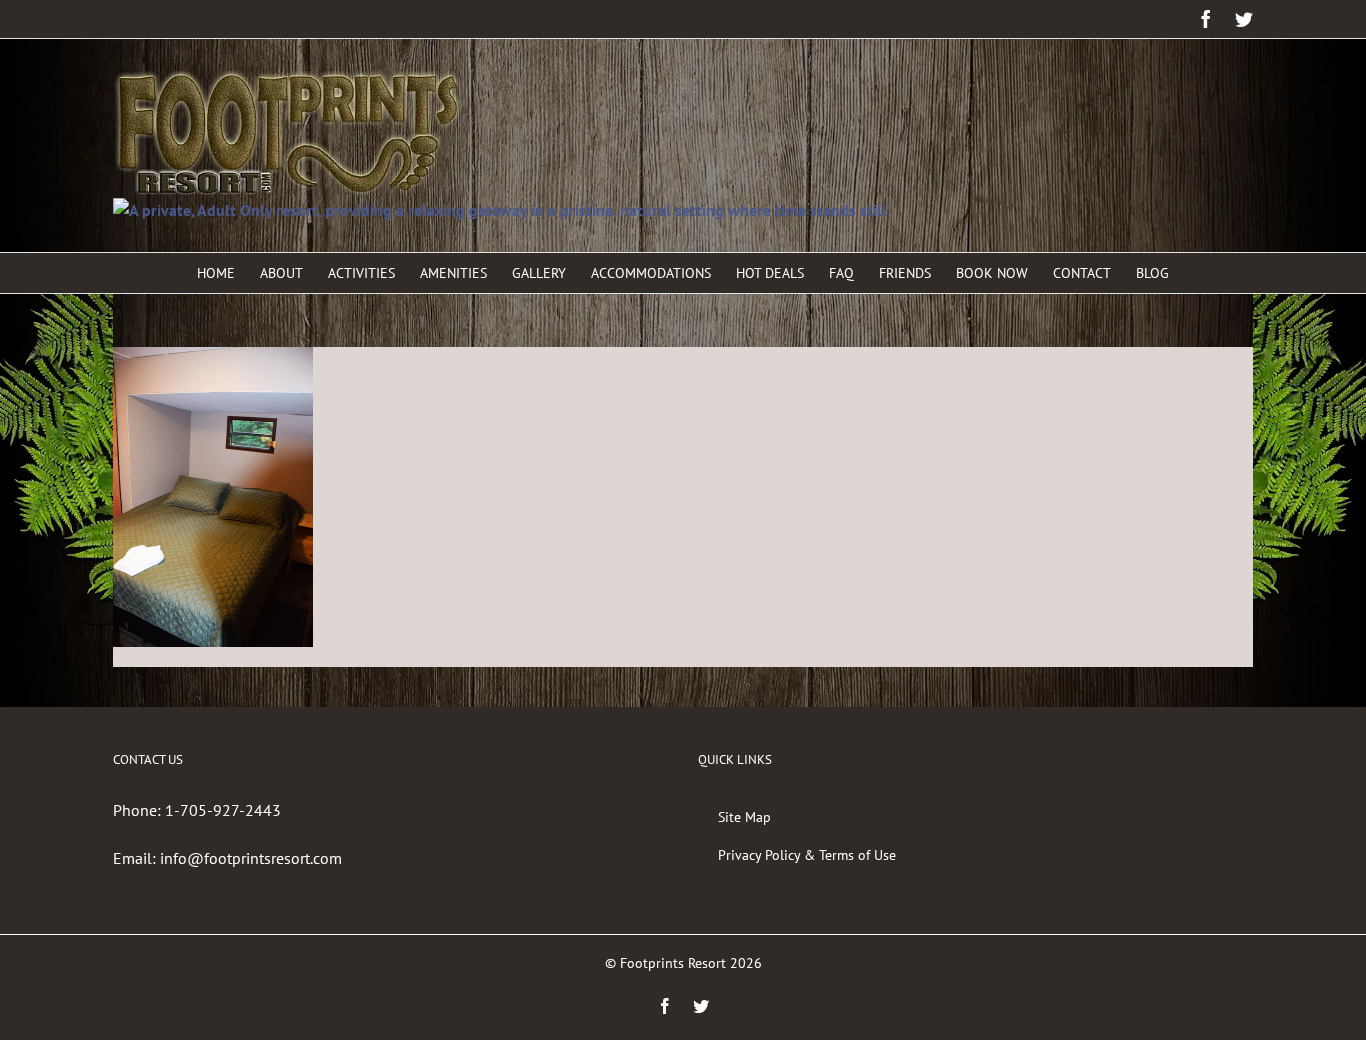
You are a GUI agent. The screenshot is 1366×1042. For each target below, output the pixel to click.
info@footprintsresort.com (251, 858)
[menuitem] (228, 273)
